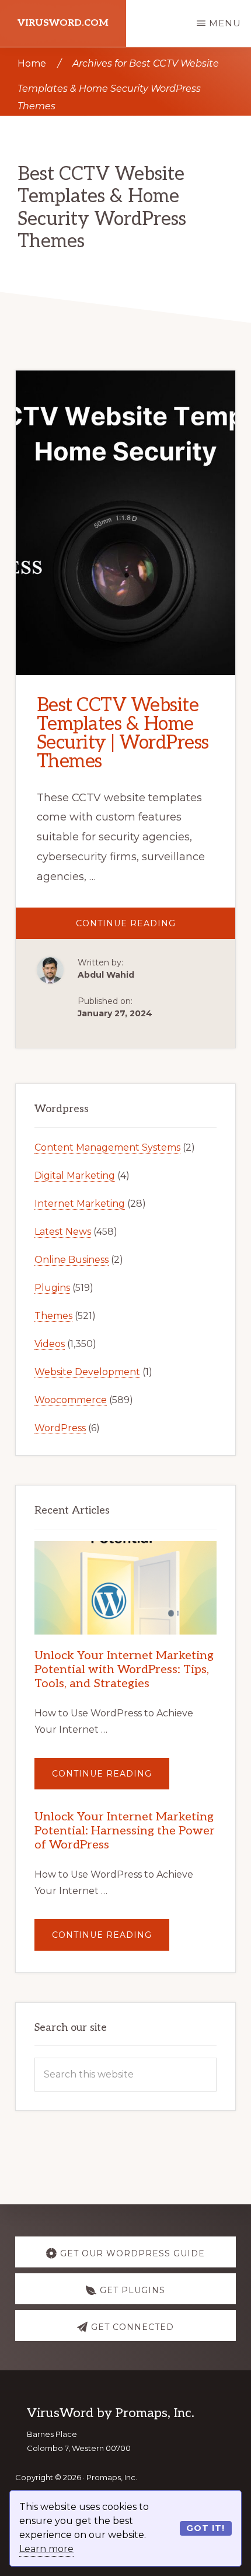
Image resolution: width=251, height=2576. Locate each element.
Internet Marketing (80, 1204)
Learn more (46, 2549)
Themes (53, 1316)
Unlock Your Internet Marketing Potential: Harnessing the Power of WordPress (125, 1831)
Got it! (205, 2528)
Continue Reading (156, 928)
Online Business (72, 1260)
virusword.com (63, 23)
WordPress (60, 1428)
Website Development (87, 1372)
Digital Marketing (75, 1176)
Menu (225, 23)
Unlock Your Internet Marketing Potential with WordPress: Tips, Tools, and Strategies (124, 1670)
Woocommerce (71, 1400)
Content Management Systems (107, 1147)
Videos (50, 1344)
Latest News (63, 1232)
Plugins (52, 1288)
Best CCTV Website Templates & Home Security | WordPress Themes (123, 733)
